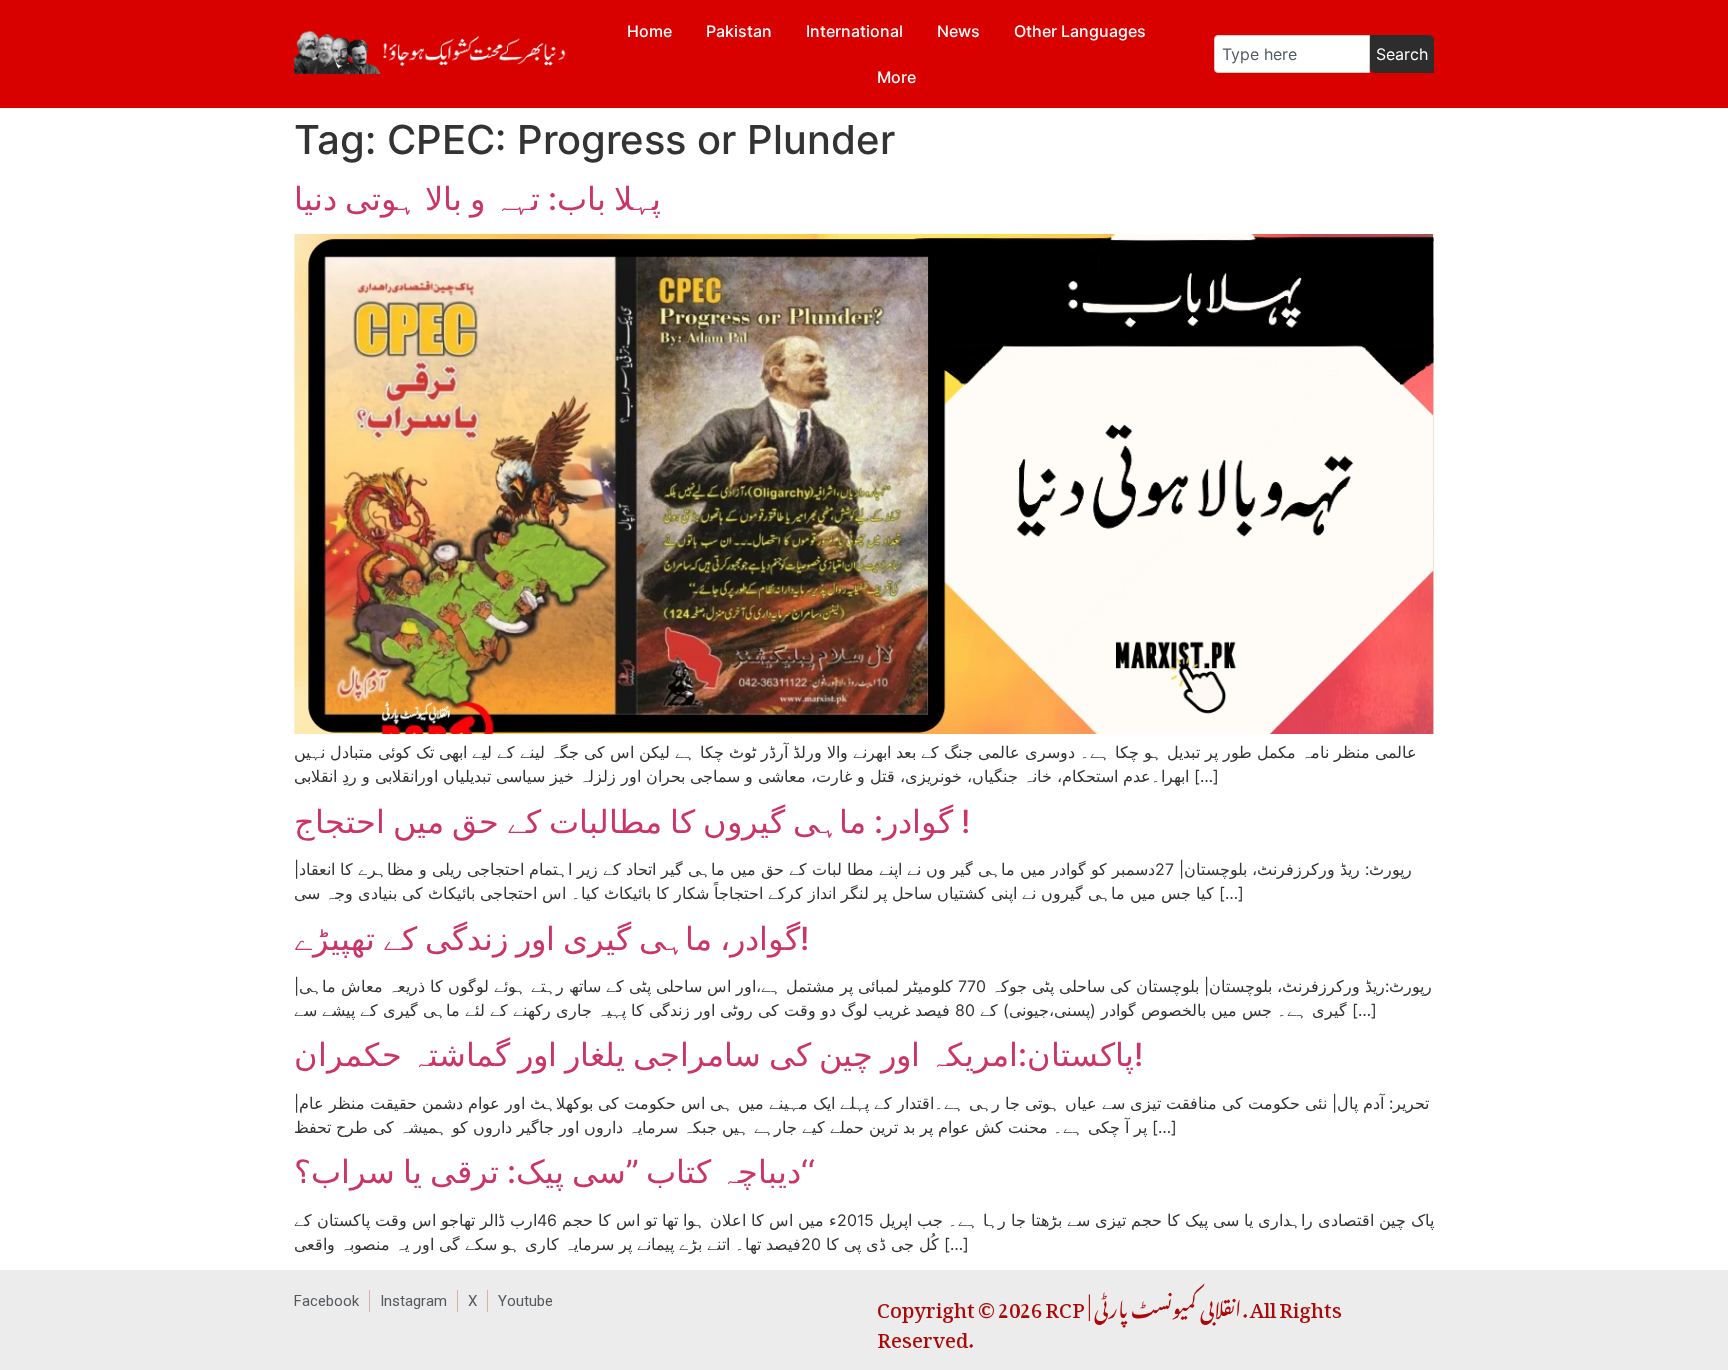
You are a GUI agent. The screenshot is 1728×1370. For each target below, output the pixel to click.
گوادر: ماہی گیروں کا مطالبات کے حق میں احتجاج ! (632, 821)
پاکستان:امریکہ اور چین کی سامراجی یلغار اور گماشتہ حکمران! (718, 1054)
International (854, 31)
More (896, 77)
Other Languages (1080, 31)
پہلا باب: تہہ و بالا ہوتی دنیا (477, 198)
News (958, 31)
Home (649, 31)
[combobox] (1292, 54)
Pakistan (739, 31)
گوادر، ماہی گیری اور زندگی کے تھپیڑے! (551, 938)
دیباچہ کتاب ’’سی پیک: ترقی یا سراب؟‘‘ (554, 1171)
